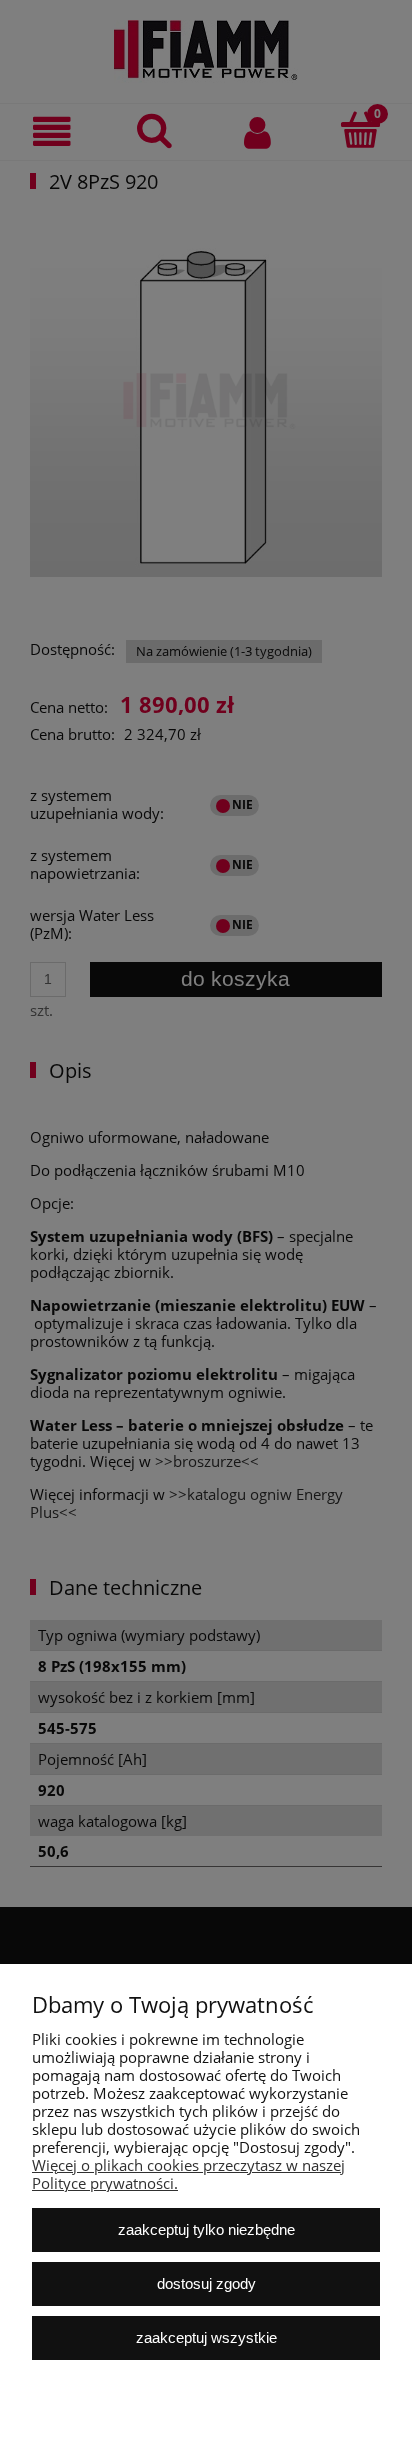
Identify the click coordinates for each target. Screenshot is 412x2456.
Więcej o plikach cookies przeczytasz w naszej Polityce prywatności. (188, 2174)
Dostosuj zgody (206, 2283)
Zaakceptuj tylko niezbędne (206, 2229)
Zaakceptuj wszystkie (206, 2337)
